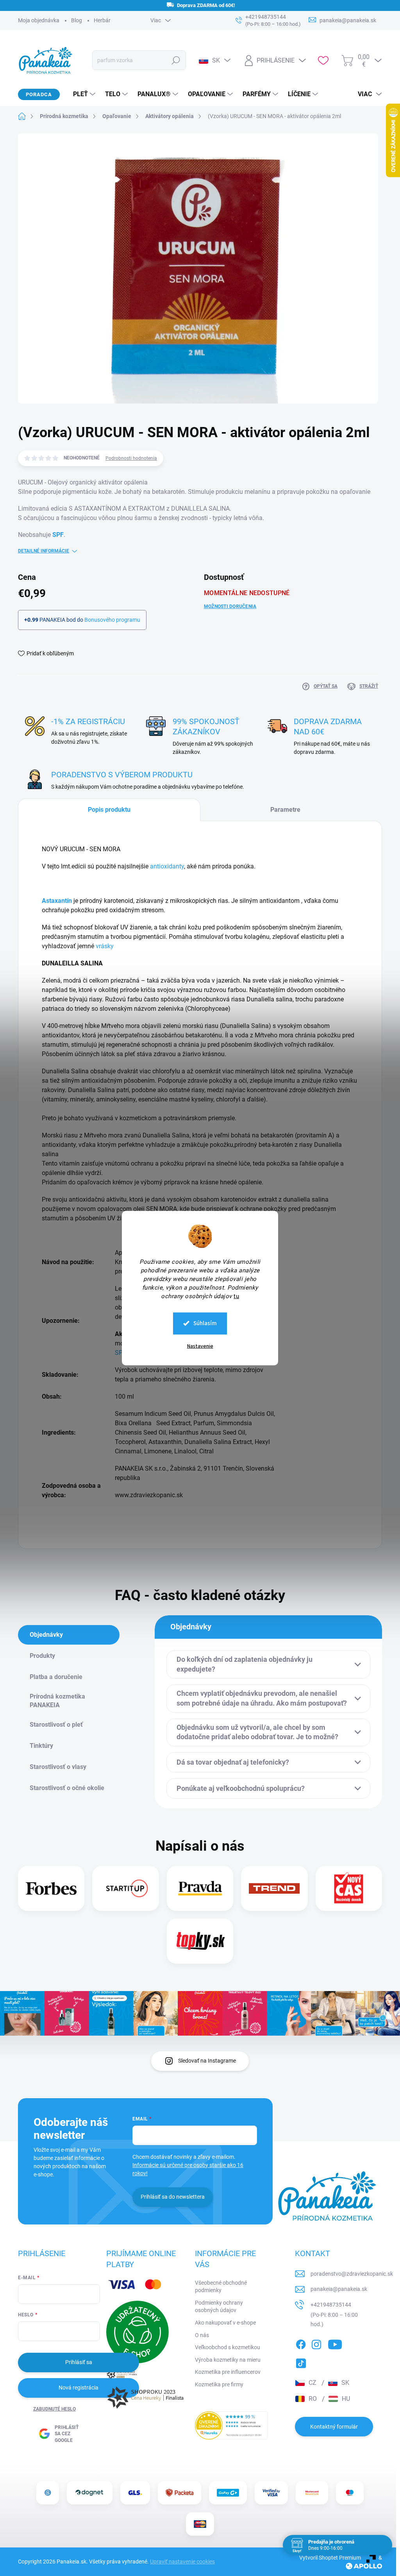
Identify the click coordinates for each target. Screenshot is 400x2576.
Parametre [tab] (285, 810)
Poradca (39, 94)
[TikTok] (301, 2362)
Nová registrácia (79, 2388)
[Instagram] (316, 2343)
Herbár (102, 20)
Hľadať (176, 60)
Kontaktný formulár (334, 2427)
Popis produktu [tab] (109, 810)
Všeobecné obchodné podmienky (221, 2287)
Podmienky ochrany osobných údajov (219, 2307)
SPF (58, 535)
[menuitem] (81, 94)
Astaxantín (57, 901)
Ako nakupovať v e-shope (225, 2323)
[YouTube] (335, 2343)
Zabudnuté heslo (54, 2409)
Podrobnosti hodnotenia (131, 458)
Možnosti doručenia (230, 606)
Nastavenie (200, 1346)
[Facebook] (301, 2343)
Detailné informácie (44, 551)
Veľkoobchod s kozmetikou (228, 2347)
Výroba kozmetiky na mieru (228, 2360)
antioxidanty (167, 866)
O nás (202, 2335)
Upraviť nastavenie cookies (182, 2562)
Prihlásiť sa (79, 2362)
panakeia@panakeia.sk (339, 2289)
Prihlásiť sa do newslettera (173, 2197)
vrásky (105, 946)
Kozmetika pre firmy (219, 2384)
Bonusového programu (112, 620)
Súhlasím (205, 1323)
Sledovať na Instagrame (207, 2061)
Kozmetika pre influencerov (228, 2372)
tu (236, 1296)
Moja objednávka (39, 20)
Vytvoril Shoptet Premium (330, 2558)
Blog (77, 20)
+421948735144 (331, 2305)
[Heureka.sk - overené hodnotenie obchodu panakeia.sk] (231, 2425)
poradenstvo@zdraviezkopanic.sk (352, 2274)
